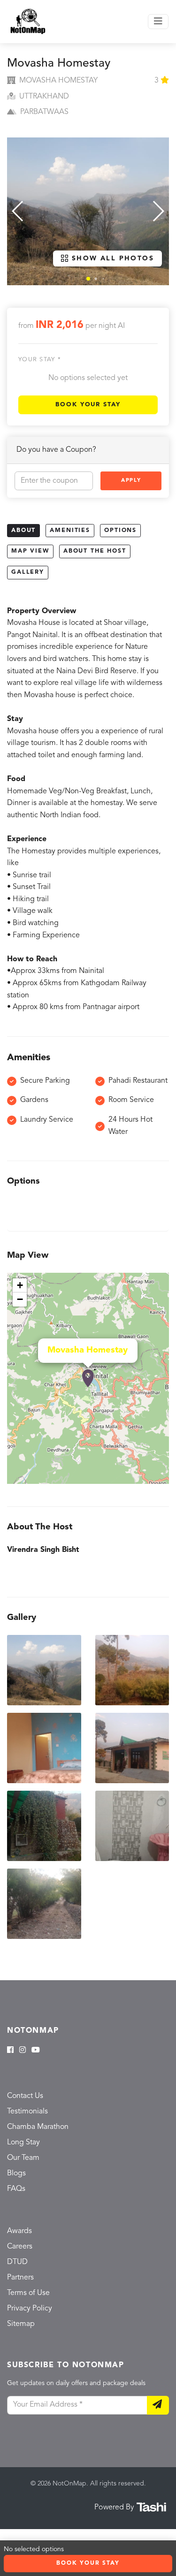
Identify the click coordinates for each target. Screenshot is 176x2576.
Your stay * (40, 360)
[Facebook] (10, 2051)
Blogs (16, 2173)
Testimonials (27, 2112)
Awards (19, 2231)
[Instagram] (23, 2051)
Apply (131, 481)
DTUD (17, 2262)
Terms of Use (28, 2293)
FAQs (16, 2189)
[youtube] (36, 2051)
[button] (88, 279)
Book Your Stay (88, 405)
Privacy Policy (30, 2309)
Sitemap (21, 2324)
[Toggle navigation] (158, 22)
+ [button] (20, 1285)
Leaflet (159, 1480)
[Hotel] (88, 1378)
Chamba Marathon (38, 2127)
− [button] (20, 1299)
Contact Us (25, 2096)
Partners (20, 2278)
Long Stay (23, 2143)
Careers (20, 2247)
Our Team (23, 2158)
